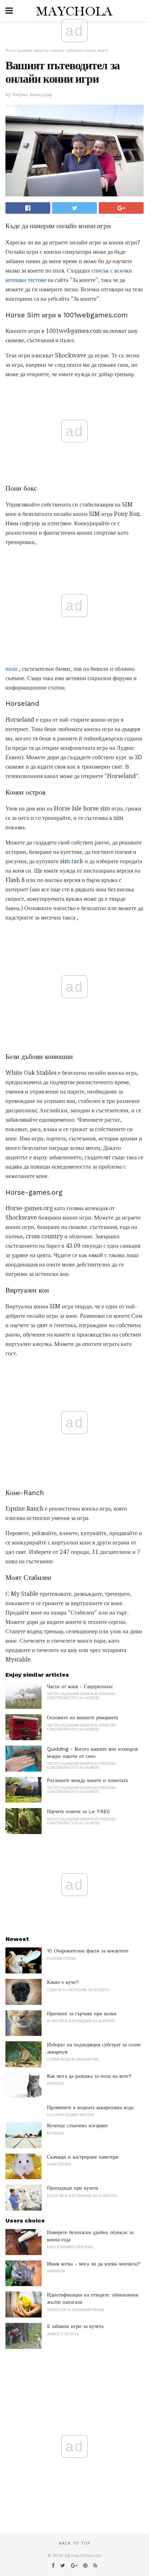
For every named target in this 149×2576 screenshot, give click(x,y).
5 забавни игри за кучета (75, 2326)
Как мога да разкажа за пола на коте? (89, 2076)
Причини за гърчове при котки (82, 2014)
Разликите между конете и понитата (87, 1780)
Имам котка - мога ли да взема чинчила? (94, 2264)
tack (77, 861)
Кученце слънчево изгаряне (77, 2125)
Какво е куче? (63, 1982)
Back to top (74, 2543)
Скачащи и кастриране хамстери (83, 2157)
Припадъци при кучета (73, 2188)
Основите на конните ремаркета (82, 1717)
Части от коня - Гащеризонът (80, 1686)
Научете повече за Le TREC (78, 1811)
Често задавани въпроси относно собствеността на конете (57, 50)
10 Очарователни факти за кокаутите (88, 1951)
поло (11, 669)
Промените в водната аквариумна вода (90, 2107)
